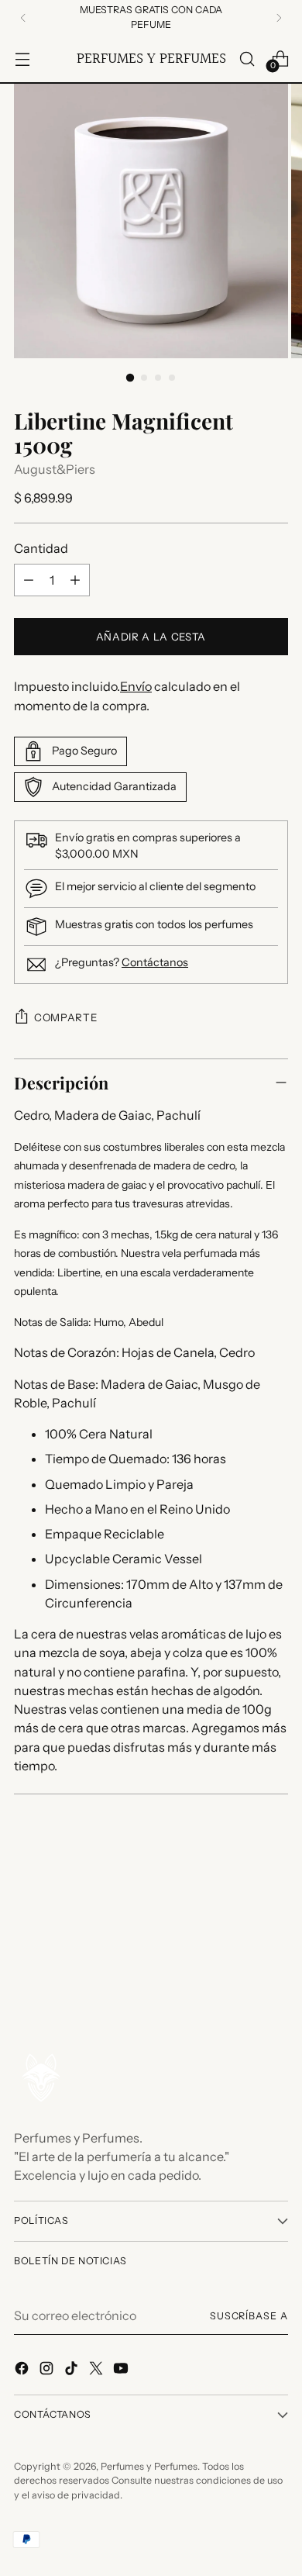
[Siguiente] (279, 18)
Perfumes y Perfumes (149, 2466)
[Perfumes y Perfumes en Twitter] (98, 2371)
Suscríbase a (249, 2316)
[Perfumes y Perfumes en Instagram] (48, 2371)
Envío (136, 686)
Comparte (65, 1017)
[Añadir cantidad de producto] (75, 580)
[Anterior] (23, 18)
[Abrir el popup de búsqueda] (247, 59)
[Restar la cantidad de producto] (29, 580)
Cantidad (41, 548)
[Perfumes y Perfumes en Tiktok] (73, 2371)
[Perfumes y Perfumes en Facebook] (23, 2371)
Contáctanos (155, 962)
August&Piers (55, 469)
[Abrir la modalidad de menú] (22, 59)
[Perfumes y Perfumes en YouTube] (122, 2371)
